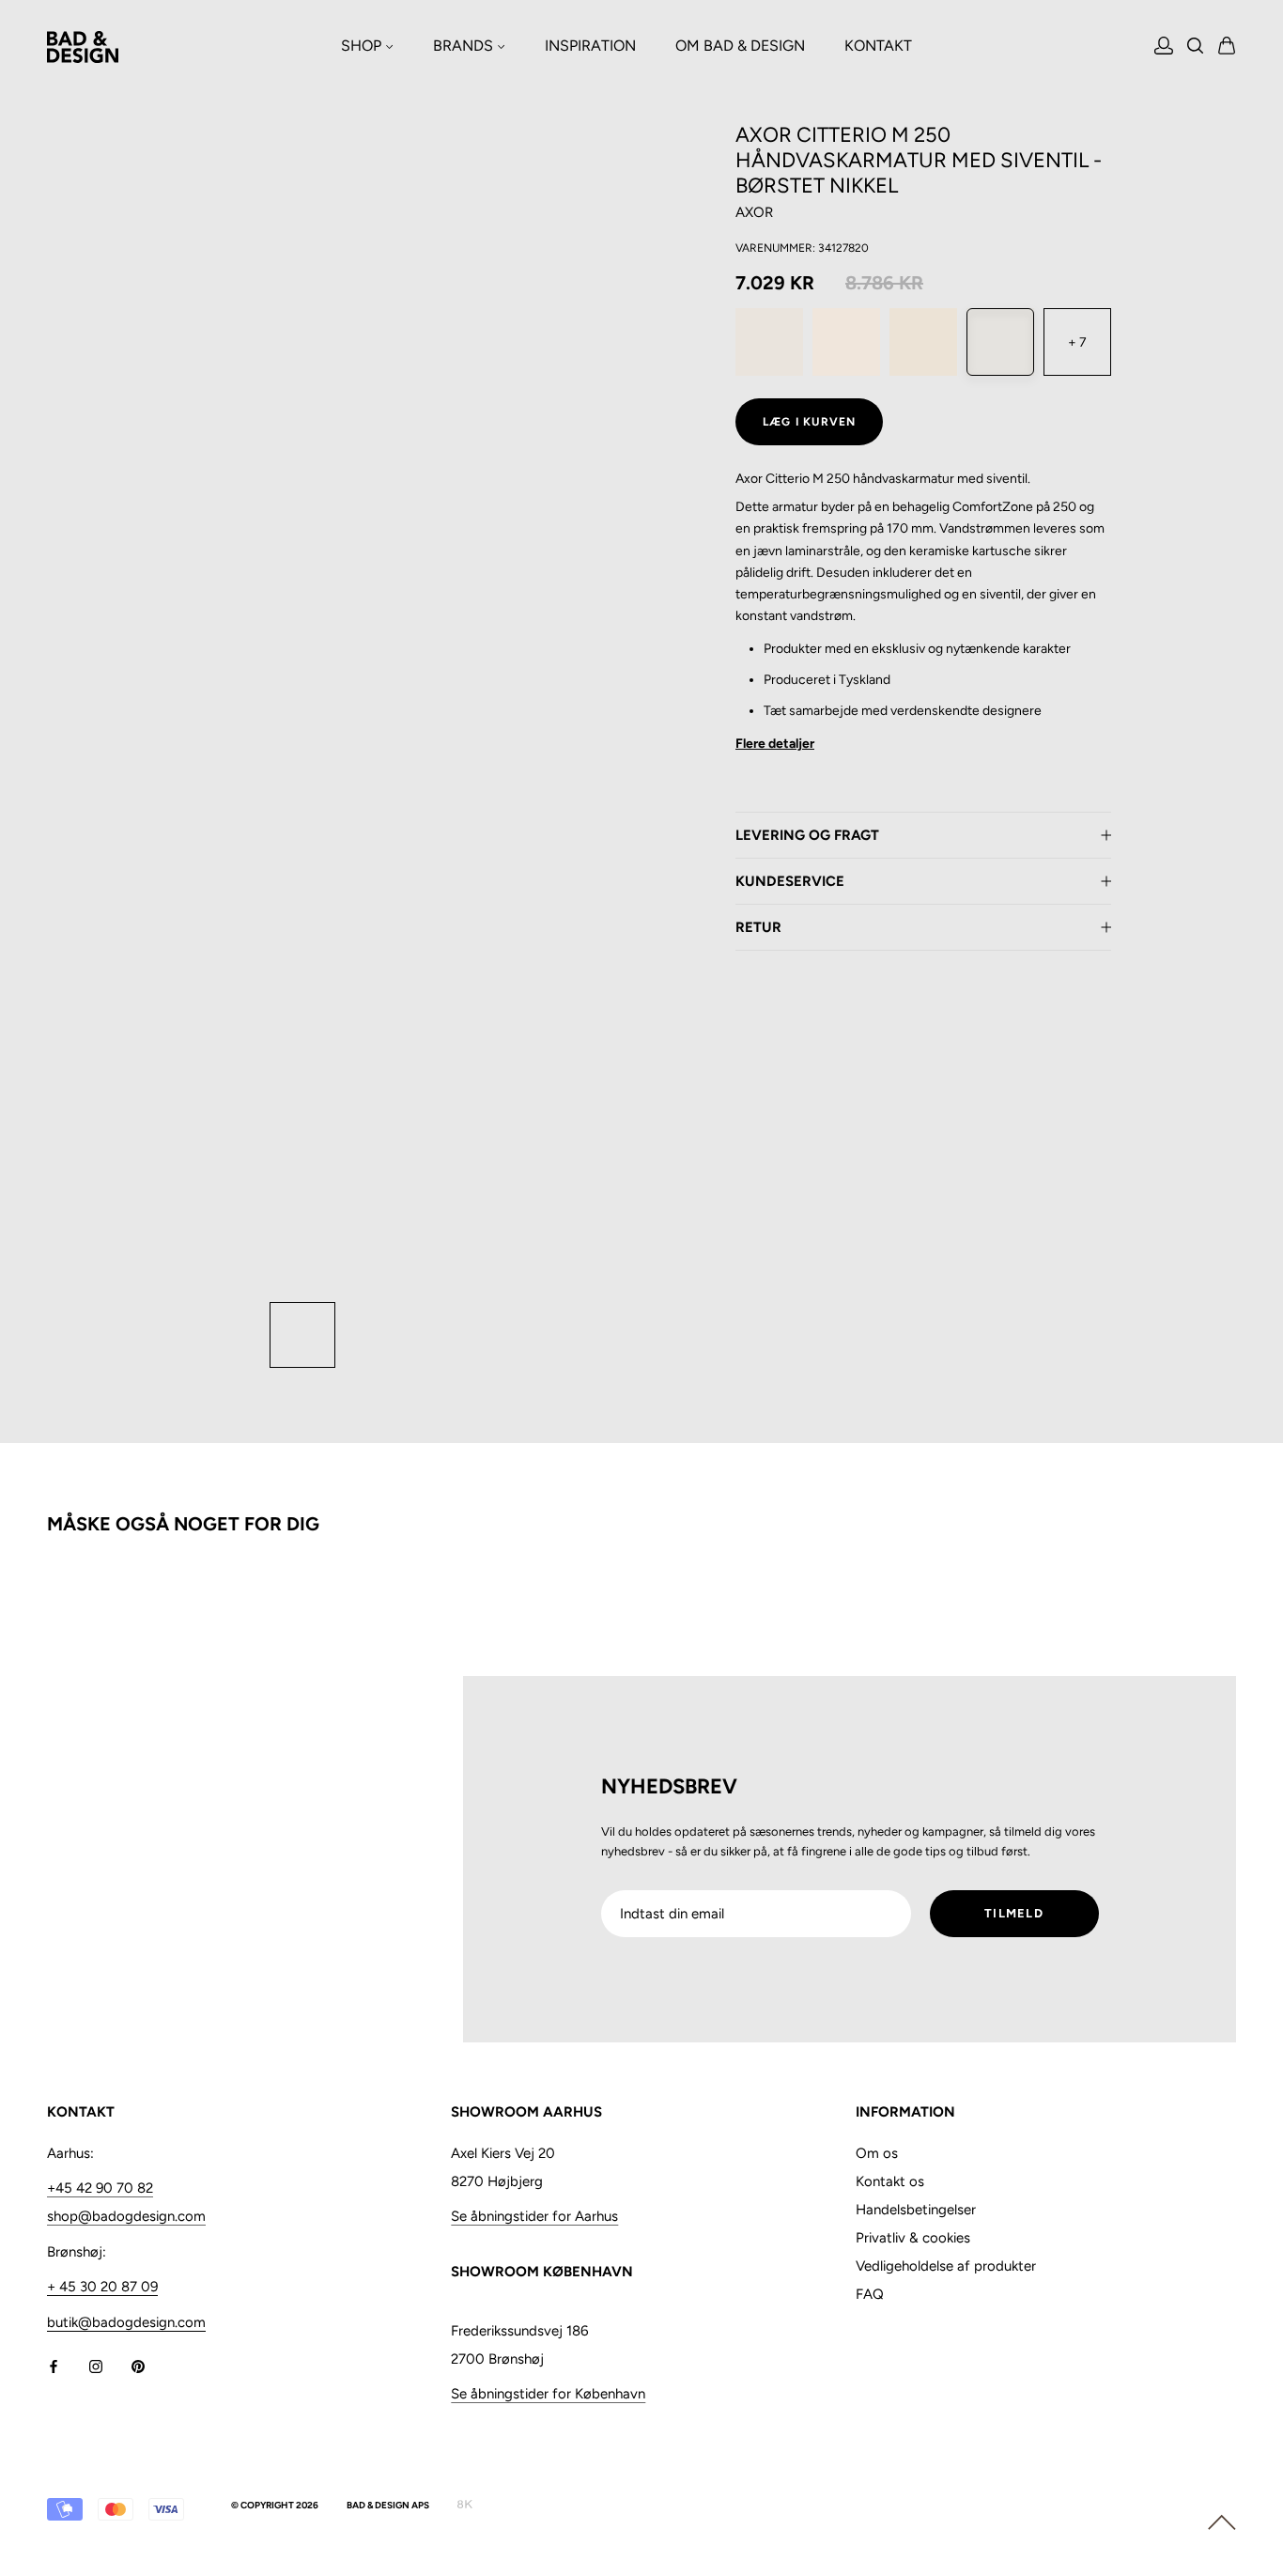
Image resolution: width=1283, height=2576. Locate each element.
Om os (877, 2153)
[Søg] (1196, 47)
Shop (363, 46)
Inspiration (590, 46)
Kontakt (878, 46)
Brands (465, 46)
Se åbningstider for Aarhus (534, 2216)
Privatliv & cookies (913, 2238)
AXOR (754, 212)
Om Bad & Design (740, 46)
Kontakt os (890, 2181)
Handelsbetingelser (916, 2210)
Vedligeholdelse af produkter (946, 2266)
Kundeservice (790, 881)
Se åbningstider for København (548, 2394)
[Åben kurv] (1227, 47)
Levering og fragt (807, 835)
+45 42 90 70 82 (100, 2188)
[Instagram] (96, 2366)
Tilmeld (1014, 1913)
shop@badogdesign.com (126, 2216)
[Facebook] (54, 2366)
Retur (758, 927)
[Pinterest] (138, 2366)
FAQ (870, 2294)
